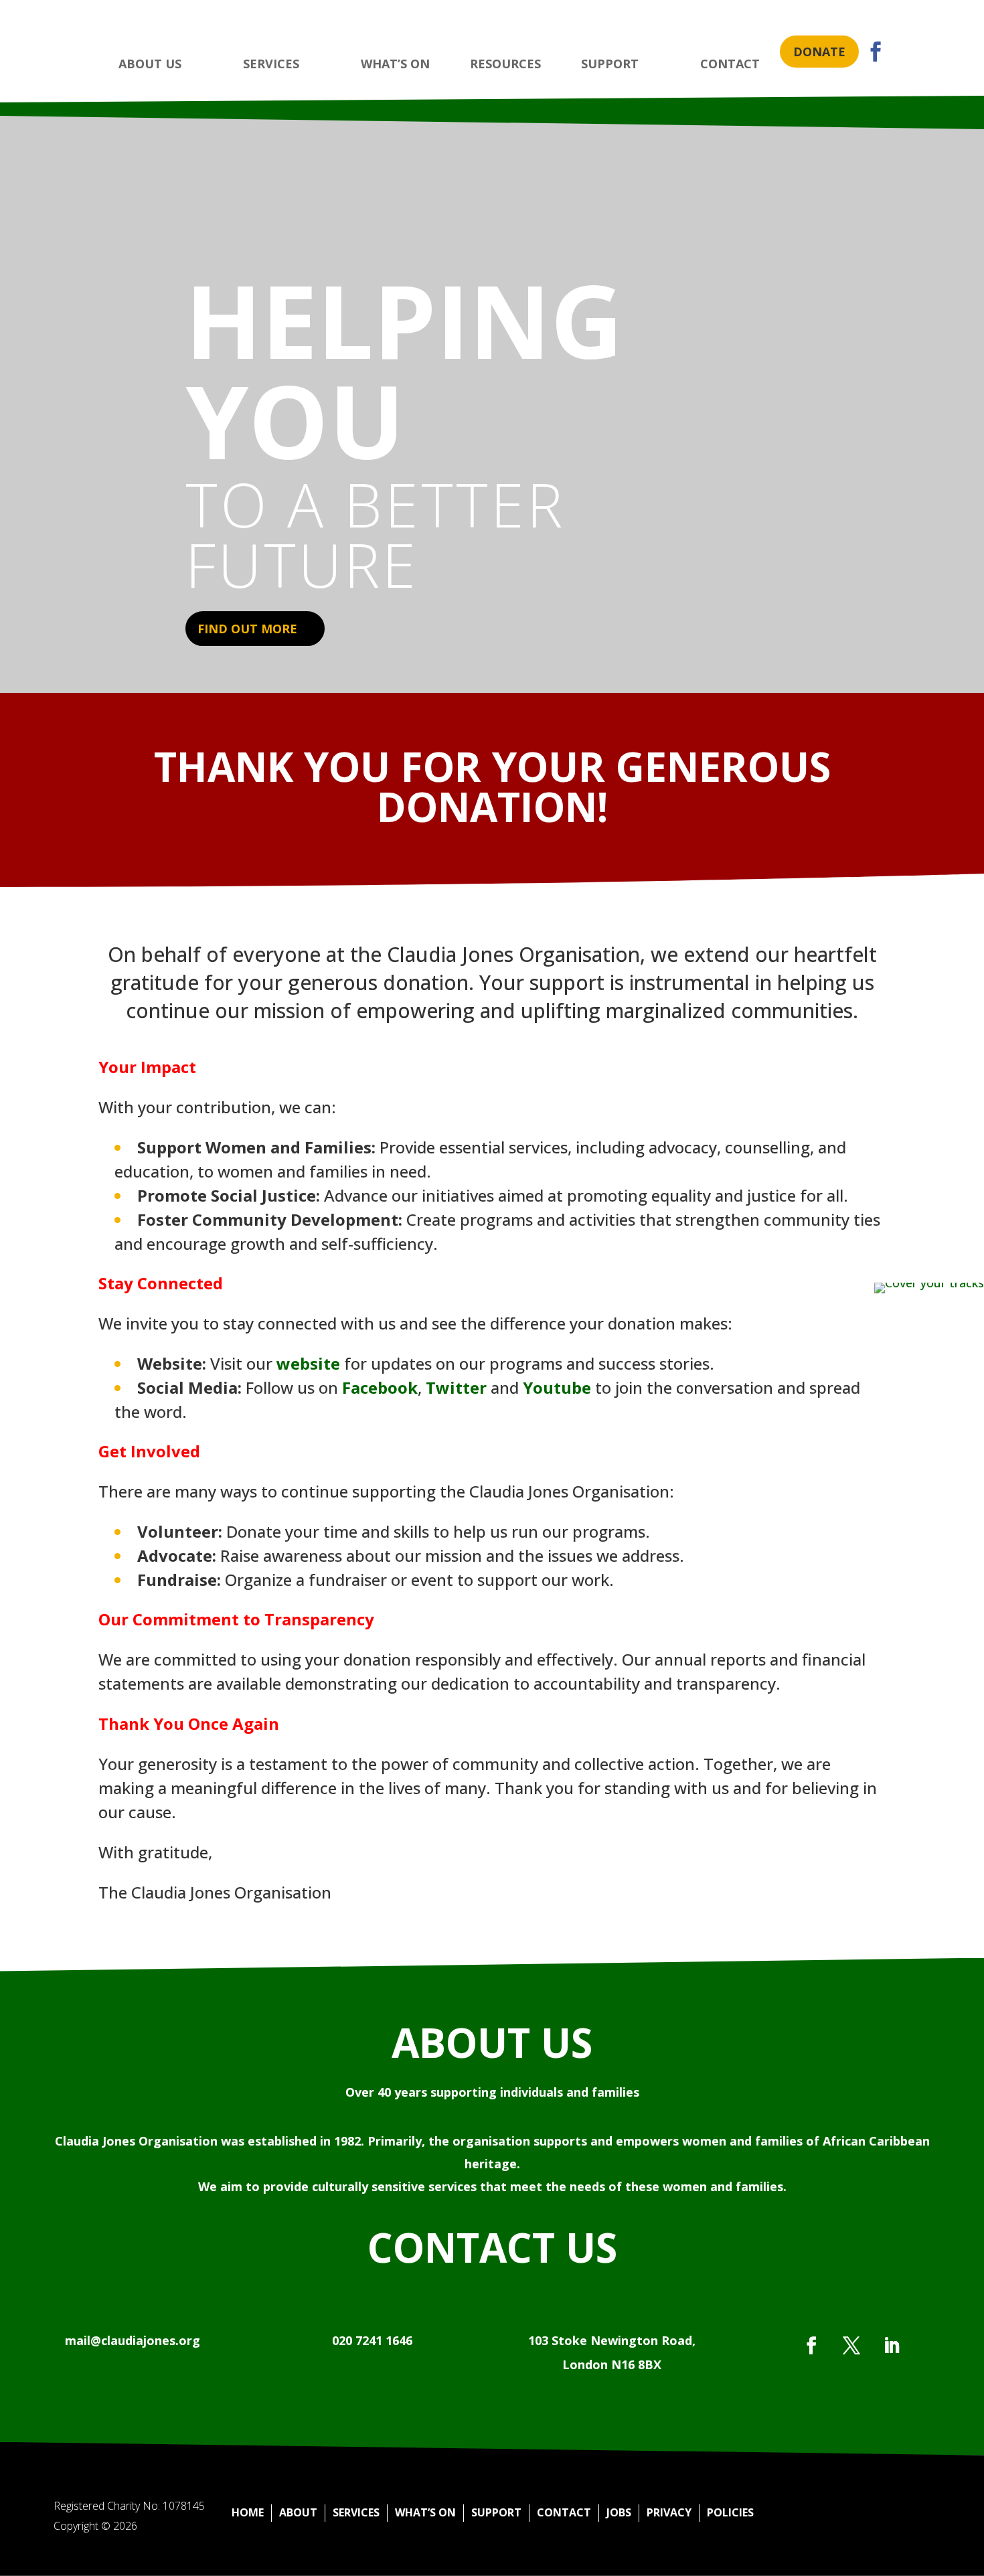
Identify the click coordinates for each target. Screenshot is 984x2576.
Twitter (456, 1387)
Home (248, 2512)
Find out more (247, 629)
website (308, 1363)
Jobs (619, 2512)
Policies (730, 2512)
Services (356, 2512)
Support (496, 2512)
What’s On (425, 2512)
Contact (564, 2512)
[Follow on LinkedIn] (892, 2346)
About (298, 2512)
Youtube (557, 1387)
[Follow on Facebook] (811, 2346)
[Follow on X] (851, 2346)
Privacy (669, 2512)
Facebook (380, 1387)
